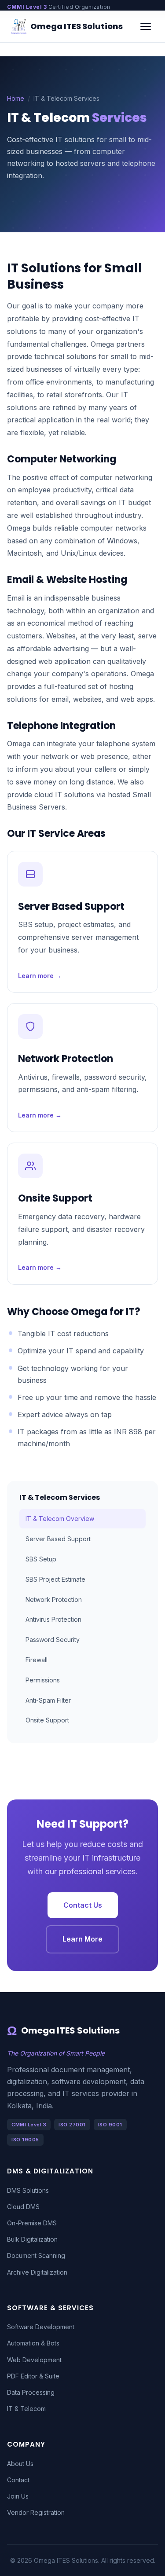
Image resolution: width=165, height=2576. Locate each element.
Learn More (82, 1939)
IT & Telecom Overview (60, 1519)
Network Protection (54, 1599)
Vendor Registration (36, 2512)
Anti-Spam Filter (48, 1700)
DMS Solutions (28, 2190)
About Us (20, 2464)
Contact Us (83, 1905)
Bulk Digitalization (32, 2239)
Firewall (37, 1660)
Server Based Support (58, 1539)
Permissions (43, 1680)
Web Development (34, 2360)
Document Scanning (36, 2255)
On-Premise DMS (32, 2223)
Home (16, 98)
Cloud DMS (23, 2207)
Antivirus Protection (53, 1619)
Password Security (53, 1640)
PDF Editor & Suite (33, 2376)
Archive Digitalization (37, 2272)
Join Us (18, 2496)
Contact (18, 2480)
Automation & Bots (33, 2343)
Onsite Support (47, 1720)
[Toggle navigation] (146, 26)
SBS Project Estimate (55, 1579)
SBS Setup (41, 1559)
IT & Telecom (26, 2409)
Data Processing (31, 2392)
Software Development (41, 2327)
